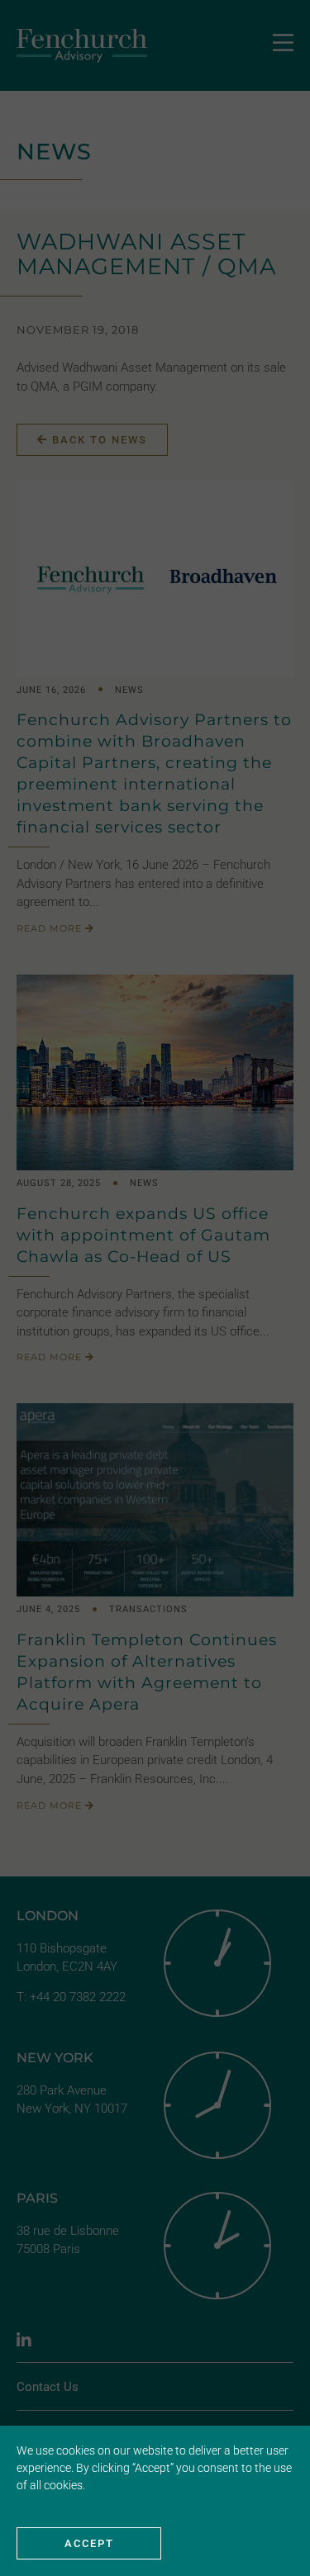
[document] (155, 1288)
